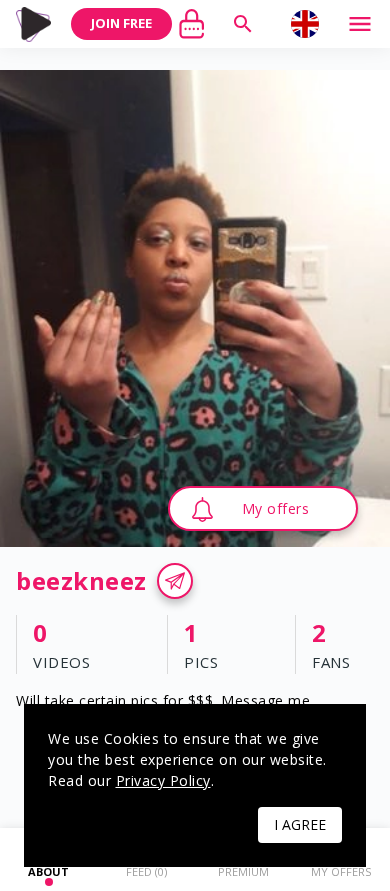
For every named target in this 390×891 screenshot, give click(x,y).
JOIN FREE (121, 23)
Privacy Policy (163, 780)
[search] (243, 24)
